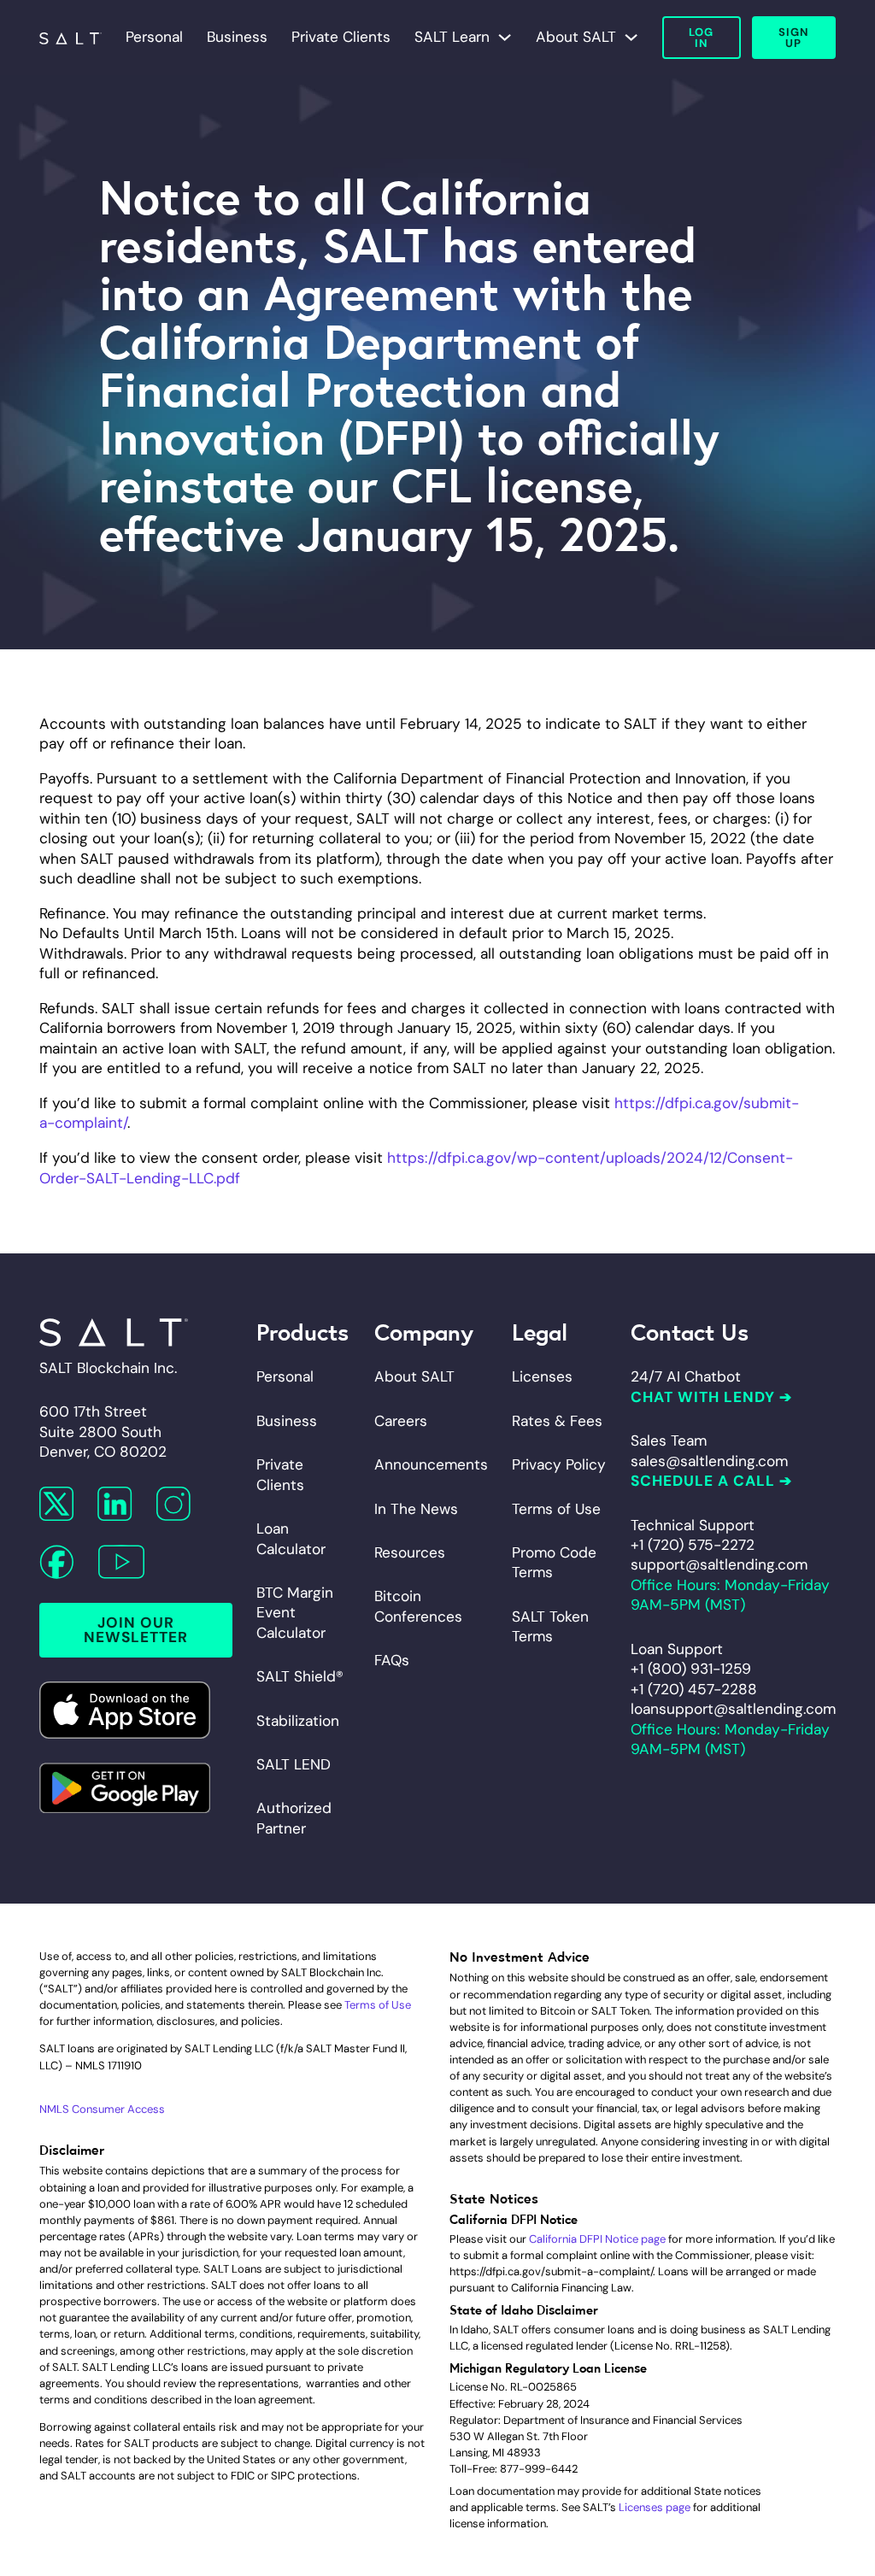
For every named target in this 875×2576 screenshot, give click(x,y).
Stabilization (298, 1721)
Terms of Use (556, 1509)
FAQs (392, 1660)
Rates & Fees (557, 1421)
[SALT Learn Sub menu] (505, 37)
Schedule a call (703, 1481)
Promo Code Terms (554, 1562)
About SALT (576, 37)
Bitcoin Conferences (418, 1606)
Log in (701, 38)
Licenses (542, 1376)
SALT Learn (452, 37)
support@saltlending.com (719, 1564)
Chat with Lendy (703, 1397)
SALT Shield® (300, 1676)
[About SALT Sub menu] (631, 37)
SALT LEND (294, 1764)
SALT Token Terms (550, 1626)
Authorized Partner (294, 1818)
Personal (154, 37)
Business (237, 37)
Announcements (431, 1464)
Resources (410, 1552)
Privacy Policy (559, 1464)
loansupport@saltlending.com (733, 1709)
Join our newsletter (136, 1630)
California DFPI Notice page (597, 2239)
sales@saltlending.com (709, 1461)
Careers (401, 1421)
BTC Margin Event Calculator (295, 1613)
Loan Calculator (291, 1538)
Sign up (793, 38)
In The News (416, 1509)
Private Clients (341, 37)
